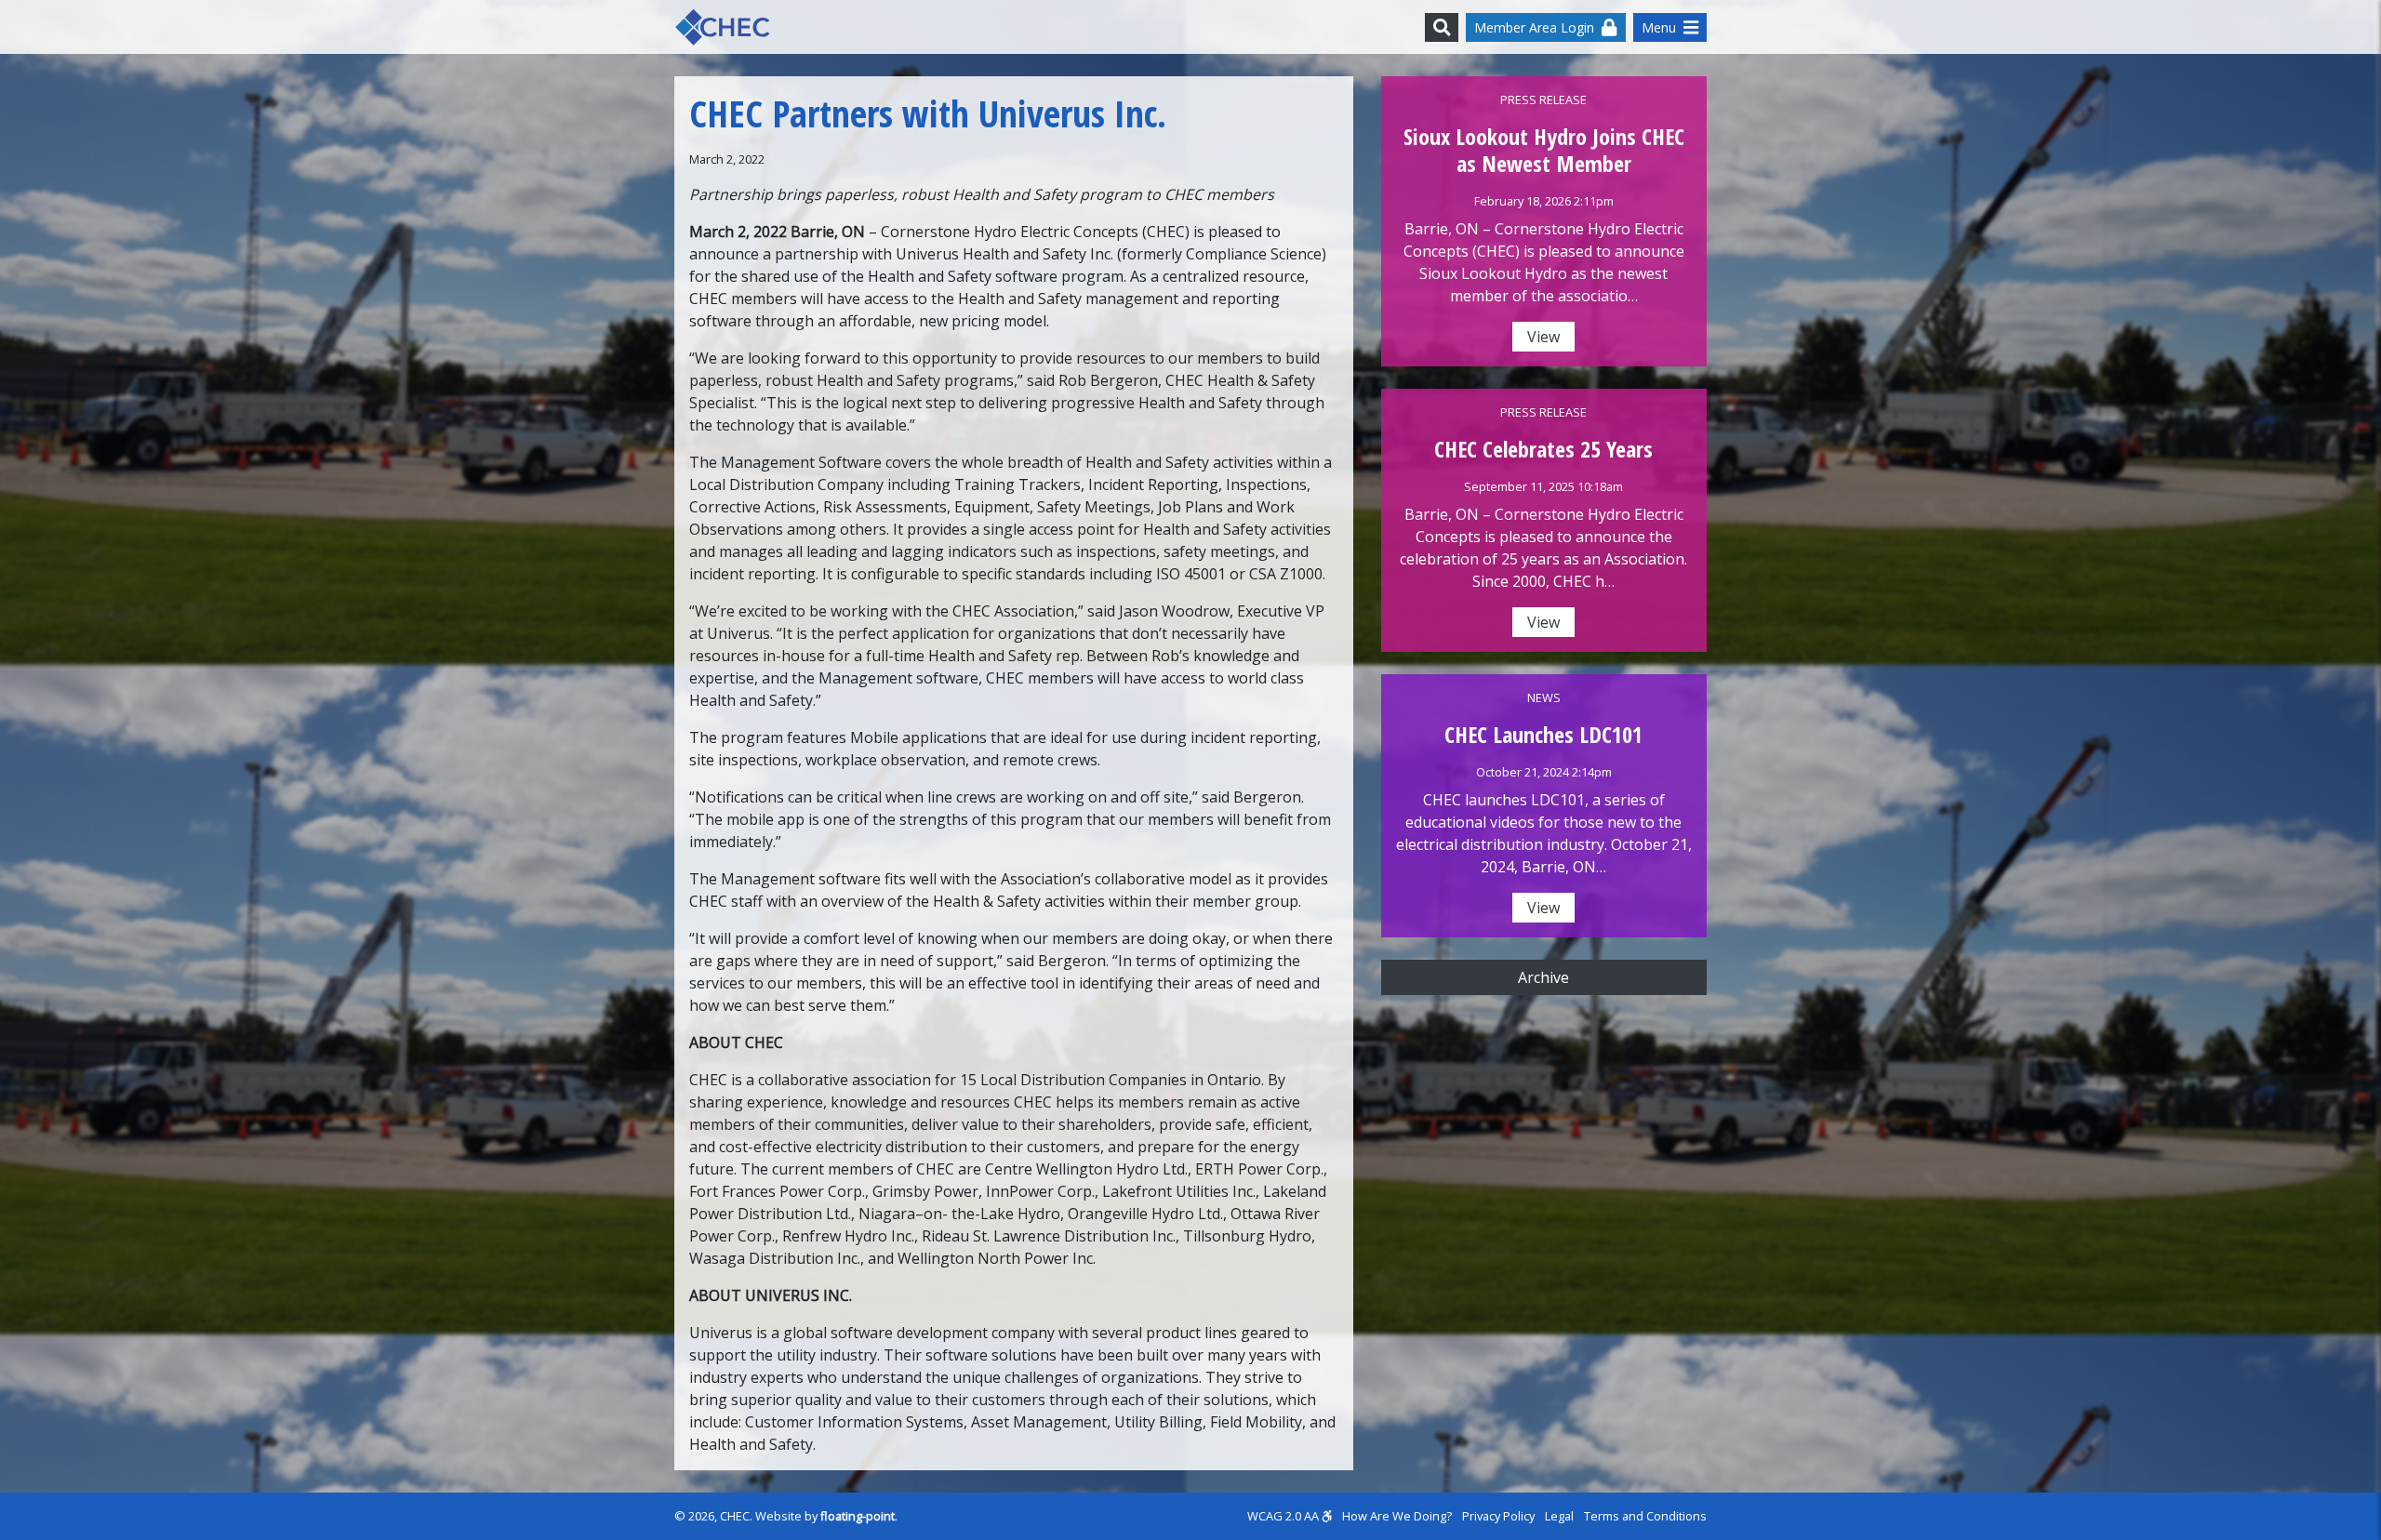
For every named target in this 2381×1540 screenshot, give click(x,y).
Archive (1543, 977)
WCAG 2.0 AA (1284, 1516)
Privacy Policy (1498, 1516)
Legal (1559, 1516)
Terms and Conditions (1645, 1516)
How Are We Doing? (1397, 1516)
